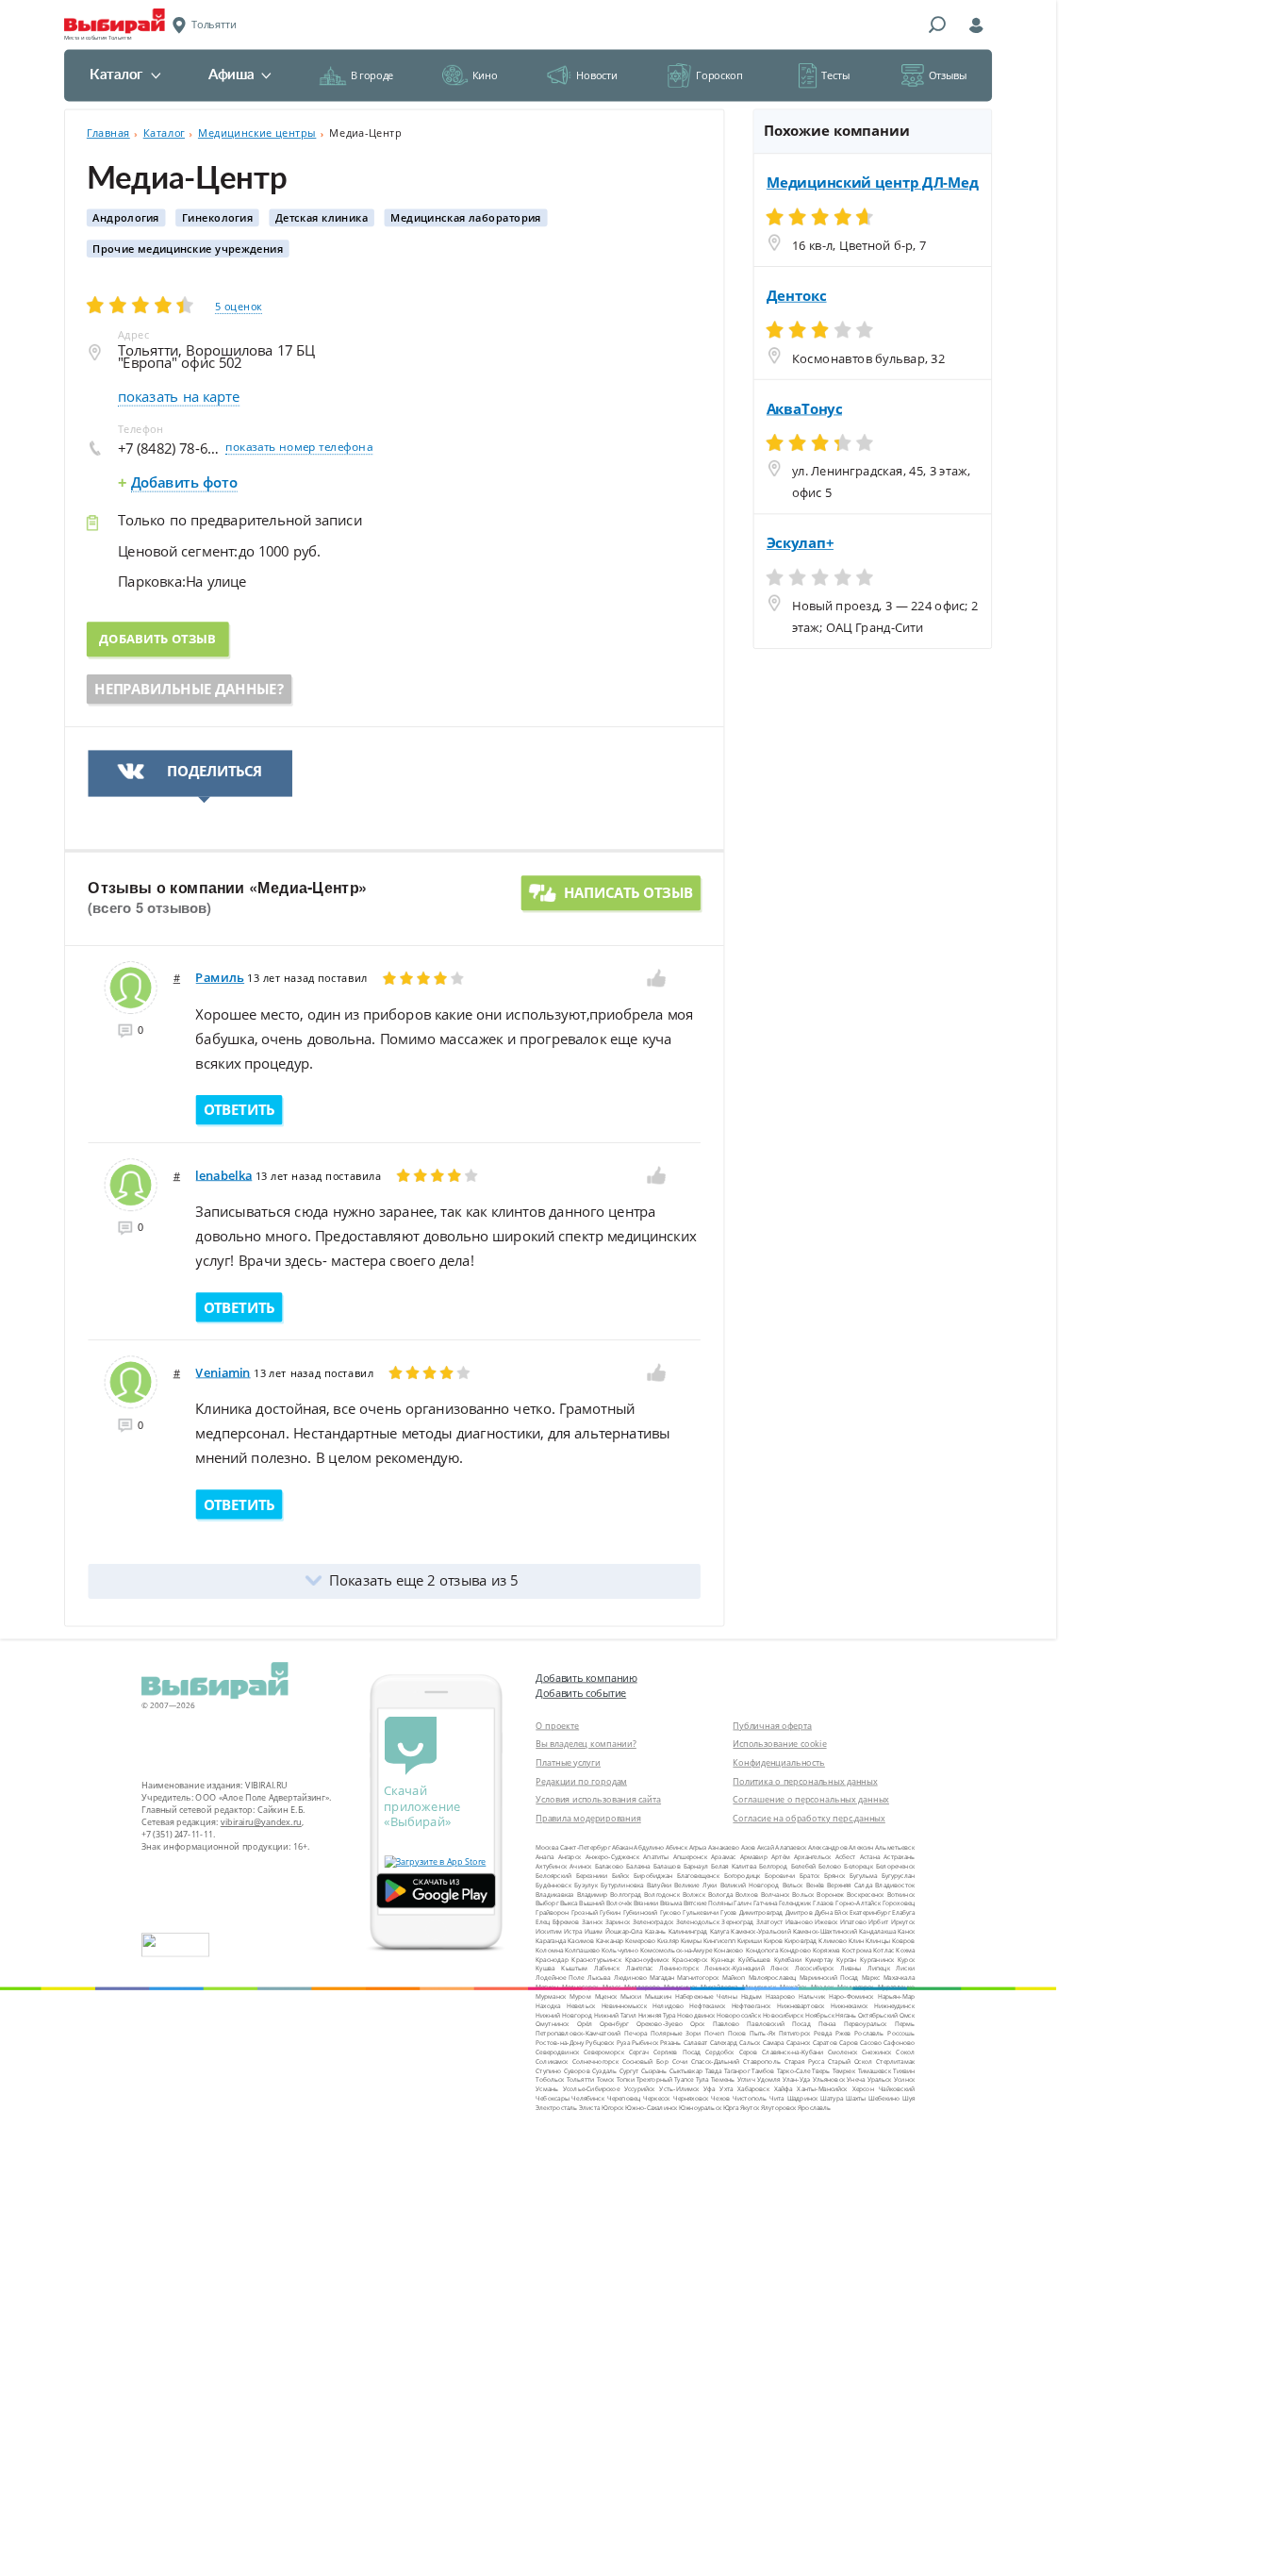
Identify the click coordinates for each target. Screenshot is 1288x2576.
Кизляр (668, 1940)
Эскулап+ (800, 543)
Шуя (908, 2098)
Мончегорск (856, 1987)
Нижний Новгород (564, 2014)
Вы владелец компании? (586, 1744)
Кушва (545, 1968)
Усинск (904, 2079)
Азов (749, 1847)
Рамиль (220, 977)
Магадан (662, 1978)
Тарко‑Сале (793, 2070)
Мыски (630, 1996)
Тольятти (581, 2079)
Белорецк (858, 1866)
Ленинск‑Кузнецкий (734, 1968)
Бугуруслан (898, 1876)
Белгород (773, 1866)
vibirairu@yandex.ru (261, 1821)
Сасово (871, 2043)
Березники (592, 1876)
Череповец (624, 2098)
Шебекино (884, 2098)
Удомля (769, 2079)
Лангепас (640, 1968)
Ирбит (878, 1922)
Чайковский (897, 2089)
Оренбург (614, 2024)
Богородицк (743, 1876)
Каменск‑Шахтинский (825, 1931)
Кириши (750, 1940)
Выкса (569, 1903)
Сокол (905, 2052)
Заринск (618, 1922)
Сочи (680, 2061)
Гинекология (217, 218)
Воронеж (830, 1894)
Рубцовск (600, 2043)
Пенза (827, 2024)
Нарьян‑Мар (896, 1996)
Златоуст (770, 1922)
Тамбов (763, 2070)
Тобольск (550, 2079)
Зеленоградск (653, 1922)
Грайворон (552, 1912)
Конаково (728, 1949)
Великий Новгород (750, 1884)
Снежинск (876, 2052)
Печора (636, 2033)
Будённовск (553, 1884)
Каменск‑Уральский (760, 1931)
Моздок (823, 1987)
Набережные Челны (706, 1996)
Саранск (798, 2043)
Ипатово (853, 1922)
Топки (626, 2079)
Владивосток (895, 1884)
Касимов (581, 1940)
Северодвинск (557, 2052)
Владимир (593, 1894)
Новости (596, 75)
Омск (907, 2014)
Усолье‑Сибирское (591, 2089)
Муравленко (896, 1987)
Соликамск (552, 2061)
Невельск (581, 2005)
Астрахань (899, 1857)
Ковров (904, 1940)
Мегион (547, 1987)
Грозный (585, 1912)
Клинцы (877, 1940)
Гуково (670, 1912)
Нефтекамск (707, 2005)
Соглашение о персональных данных (811, 1800)
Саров (849, 2043)
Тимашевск (875, 2070)
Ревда (823, 2033)
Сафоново (899, 2043)
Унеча (856, 2079)
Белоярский (553, 1876)
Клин (856, 1940)
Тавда (714, 2070)
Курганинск (877, 1959)
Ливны (850, 1968)
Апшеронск (690, 1857)
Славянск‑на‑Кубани (793, 2052)
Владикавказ (554, 1894)
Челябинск (587, 2098)
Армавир (754, 1857)
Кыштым (574, 1968)
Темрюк (844, 2070)
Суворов (577, 2070)
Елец (543, 1922)
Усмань (547, 2089)
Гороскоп (719, 75)
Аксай (766, 1847)
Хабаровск (753, 2089)
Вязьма (671, 1903)
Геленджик (795, 1903)
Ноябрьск (820, 2014)
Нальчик (812, 1996)
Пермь (905, 2024)
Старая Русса (804, 2061)
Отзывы (948, 75)
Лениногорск (679, 1968)
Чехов (720, 2098)
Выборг (547, 1903)
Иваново (799, 1922)
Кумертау (819, 1959)
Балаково (609, 1866)
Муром (580, 1996)
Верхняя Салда (850, 1884)
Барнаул (696, 1866)
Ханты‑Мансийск (822, 2089)
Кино (485, 75)
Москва (547, 1847)
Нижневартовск (801, 2005)
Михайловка (719, 1987)
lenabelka (223, 1175)
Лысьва (599, 1978)
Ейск (841, 1912)
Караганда (551, 1940)
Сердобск (719, 2052)
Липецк (879, 1968)
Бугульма (864, 1876)
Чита (777, 2098)
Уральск (880, 2079)
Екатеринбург (870, 1912)
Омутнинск (552, 2024)
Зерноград (737, 1922)
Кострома (857, 1949)
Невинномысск (624, 2005)
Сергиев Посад (677, 2052)
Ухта (726, 2089)
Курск (906, 1959)
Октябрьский (878, 2014)
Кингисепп (719, 1940)
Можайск (793, 1987)
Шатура (832, 2098)
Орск (698, 2024)
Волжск (694, 1894)
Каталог (116, 75)
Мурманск (551, 1996)
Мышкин (658, 1996)
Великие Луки (695, 1884)
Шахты (856, 2098)
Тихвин (904, 2070)
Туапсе (684, 2079)
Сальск (750, 2043)
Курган (846, 1959)
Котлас (883, 1949)
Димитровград (761, 1912)
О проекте (557, 1725)
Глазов (823, 1903)
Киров (774, 1940)
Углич (746, 2079)
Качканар (610, 1940)
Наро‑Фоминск (851, 1996)
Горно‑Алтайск (858, 1903)
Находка (548, 2005)
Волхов (747, 1894)
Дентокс (797, 295)
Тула (702, 2079)
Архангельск (812, 1857)
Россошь (901, 2033)
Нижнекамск (849, 2005)
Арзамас (723, 1857)
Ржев (843, 2033)
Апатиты (656, 1857)
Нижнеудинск (894, 2005)
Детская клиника (322, 218)
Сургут (629, 2070)
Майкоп (734, 1978)
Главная (108, 133)
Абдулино (649, 1847)
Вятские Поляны (708, 1903)
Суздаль (604, 2070)
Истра (573, 1931)
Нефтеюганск (751, 2005)
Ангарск (570, 1857)
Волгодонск (662, 1894)
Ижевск (826, 1922)
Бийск (621, 1876)
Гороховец (899, 1903)
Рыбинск (645, 2043)
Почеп (714, 2033)
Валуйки (659, 1884)
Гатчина (765, 1903)
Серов (749, 2052)
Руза (623, 2043)
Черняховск (691, 2098)
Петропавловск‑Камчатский (578, 2033)
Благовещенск (698, 1876)
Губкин (610, 1912)
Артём (781, 1857)
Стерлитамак (895, 2061)
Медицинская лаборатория (466, 218)
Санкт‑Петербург (585, 1847)
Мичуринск (759, 1987)
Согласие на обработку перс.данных (809, 1818)
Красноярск (690, 1959)
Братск (809, 1876)
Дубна (824, 1912)
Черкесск (657, 2098)
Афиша (231, 75)
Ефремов (566, 1922)
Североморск (604, 2052)
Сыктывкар (686, 2070)
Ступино (548, 2070)
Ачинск (580, 1866)
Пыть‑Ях (762, 2033)
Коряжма (826, 1949)
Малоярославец (773, 1978)
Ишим (594, 1931)
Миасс (612, 1987)
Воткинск (901, 1894)
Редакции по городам (581, 1781)
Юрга (731, 2108)
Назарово (780, 1996)
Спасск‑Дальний (716, 2061)
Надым (751, 1996)
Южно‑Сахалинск (651, 2108)
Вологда (720, 1894)
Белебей (803, 1866)
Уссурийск (640, 2089)
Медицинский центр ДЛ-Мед (873, 183)
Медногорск (580, 1987)
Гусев (728, 1912)
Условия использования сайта (598, 1800)
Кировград (801, 1940)
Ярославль (814, 2108)
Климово (833, 1940)
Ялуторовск (779, 2108)
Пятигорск (794, 2033)
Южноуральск (700, 2108)
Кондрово (795, 1949)
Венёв (815, 1884)
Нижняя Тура (657, 2014)
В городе (372, 75)
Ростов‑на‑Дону (560, 2043)
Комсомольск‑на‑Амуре (676, 1949)
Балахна (638, 1866)
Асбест (845, 1857)
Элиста (589, 2108)
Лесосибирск (815, 1968)
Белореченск (895, 1866)
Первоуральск (866, 2024)
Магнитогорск (698, 1978)
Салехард (724, 2043)
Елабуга (903, 1912)
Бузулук (586, 1884)
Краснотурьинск (596, 1959)
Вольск (803, 1894)
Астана (870, 1857)
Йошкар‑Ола (624, 1931)
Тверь (821, 2070)
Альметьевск (895, 1847)
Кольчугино (620, 1949)
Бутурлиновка (622, 1884)
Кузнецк (723, 1959)
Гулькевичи (701, 1912)
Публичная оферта (772, 1725)
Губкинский (641, 1912)
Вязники (646, 1903)
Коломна (549, 1949)
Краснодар (552, 1959)
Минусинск (680, 1987)
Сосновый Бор (645, 2061)
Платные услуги (568, 1762)
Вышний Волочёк (605, 1903)
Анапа (545, 1857)
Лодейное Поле (560, 1978)
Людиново (630, 1978)
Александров (828, 1847)
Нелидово (668, 2005)
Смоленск (842, 2052)
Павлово (727, 2024)
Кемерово (640, 1940)
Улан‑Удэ (797, 2079)
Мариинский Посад (829, 1978)
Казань (655, 1931)
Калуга (720, 1931)
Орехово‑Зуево (660, 2024)
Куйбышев (754, 1959)
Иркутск (903, 1922)
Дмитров (799, 1912)
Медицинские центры (257, 133)
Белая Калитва (734, 1866)
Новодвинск (696, 2014)
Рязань (670, 2043)
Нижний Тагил (615, 2014)
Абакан (622, 1847)
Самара (774, 2043)
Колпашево (582, 1949)
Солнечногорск (595, 2061)
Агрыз (698, 1847)
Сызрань (654, 2070)
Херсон (863, 2089)
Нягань (846, 2014)
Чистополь (750, 2098)
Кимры (691, 1940)
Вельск (793, 1884)
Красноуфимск (647, 1959)
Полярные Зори (676, 2033)
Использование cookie (779, 1744)
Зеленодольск (698, 1922)
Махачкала (900, 1978)
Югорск (613, 2108)
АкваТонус (804, 408)
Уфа (709, 2089)
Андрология (126, 218)
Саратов (825, 2043)
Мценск (606, 1996)
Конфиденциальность (779, 1762)
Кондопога (762, 1949)
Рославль (869, 2033)
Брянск (834, 1876)
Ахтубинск (551, 1866)
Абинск (677, 1847)
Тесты (835, 75)
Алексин (861, 1847)
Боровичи (780, 1876)
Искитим (549, 1931)
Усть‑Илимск (679, 2089)
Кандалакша (877, 1931)
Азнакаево (724, 1847)
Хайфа (784, 2089)
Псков (737, 2033)
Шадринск (803, 2098)
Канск (906, 1931)
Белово (830, 1866)
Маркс (871, 1978)
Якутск (750, 2108)
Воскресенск (865, 1894)
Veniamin (223, 1372)
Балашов (667, 1866)
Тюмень (723, 2079)
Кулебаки (788, 1959)
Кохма (905, 1949)
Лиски (905, 1968)
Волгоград (626, 1894)
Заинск (592, 1922)
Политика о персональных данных (805, 1781)
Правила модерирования (588, 1818)
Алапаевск (791, 1847)
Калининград (688, 1931)
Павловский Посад (778, 2024)
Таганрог (737, 2070)
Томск (606, 2079)
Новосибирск (783, 2014)
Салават (695, 2043)
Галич (743, 1903)
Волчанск (775, 1894)
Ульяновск (829, 2079)
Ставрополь (761, 2061)
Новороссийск (739, 2014)
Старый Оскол (850, 2061)
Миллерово (642, 1987)
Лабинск (607, 1968)
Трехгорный (654, 2079)
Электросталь (556, 2108)
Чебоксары (552, 2098)
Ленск (779, 1968)
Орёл (585, 2024)
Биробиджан (653, 1876)
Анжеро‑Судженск (612, 1857)
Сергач (639, 2052)
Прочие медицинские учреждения (188, 249)
